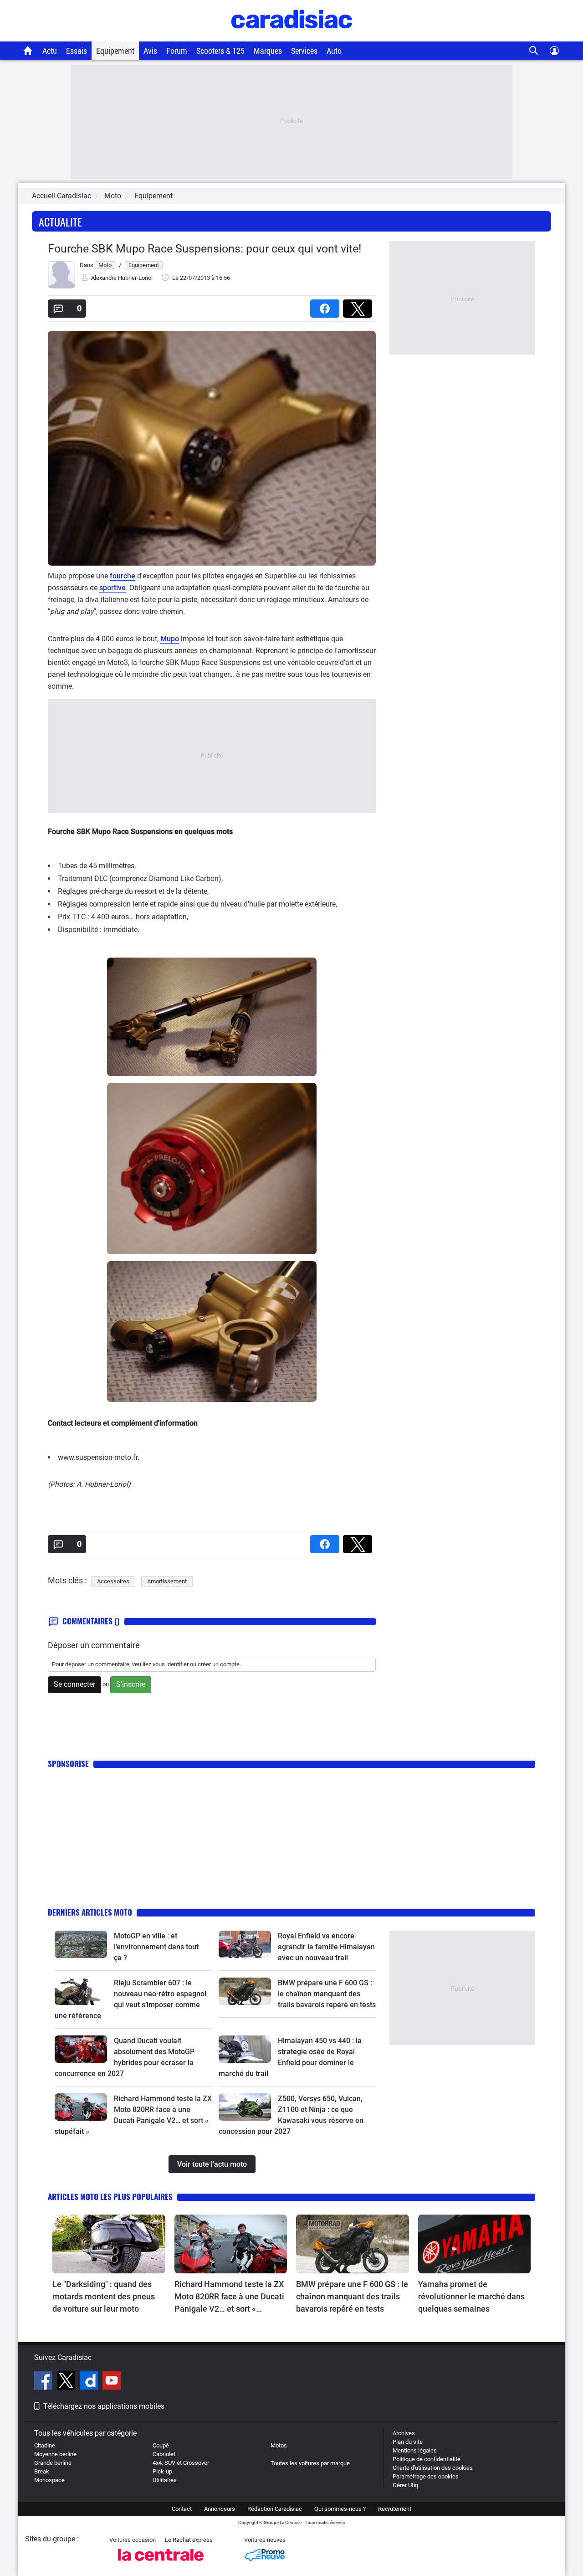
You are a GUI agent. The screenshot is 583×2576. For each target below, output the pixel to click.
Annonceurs (220, 2509)
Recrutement (395, 2509)
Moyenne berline (55, 2454)
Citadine (45, 2445)
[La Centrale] (161, 2563)
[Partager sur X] (359, 306)
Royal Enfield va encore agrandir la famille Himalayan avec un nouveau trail (326, 1947)
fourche (123, 576)
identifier (177, 1664)
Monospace (49, 2480)
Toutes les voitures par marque (310, 2463)
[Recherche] (534, 51)
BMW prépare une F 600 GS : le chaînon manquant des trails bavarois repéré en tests (327, 1994)
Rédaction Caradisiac (275, 2509)
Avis (150, 51)
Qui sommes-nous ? (340, 2509)
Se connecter (74, 1684)
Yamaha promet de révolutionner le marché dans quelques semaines (471, 2296)
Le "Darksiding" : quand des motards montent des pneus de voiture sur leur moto (104, 2296)
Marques (268, 51)
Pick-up (162, 2471)
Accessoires (113, 1581)
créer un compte (219, 1664)
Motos (279, 2445)
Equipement (115, 51)
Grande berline (53, 2463)
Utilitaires (165, 2480)
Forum (177, 51)
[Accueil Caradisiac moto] (28, 51)
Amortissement (167, 1581)
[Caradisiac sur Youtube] (112, 2382)
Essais (77, 51)
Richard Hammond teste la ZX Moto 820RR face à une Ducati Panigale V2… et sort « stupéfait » (229, 2297)
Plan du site (408, 2442)
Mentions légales (415, 2450)
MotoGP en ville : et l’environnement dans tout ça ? (156, 1947)
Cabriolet (164, 2454)
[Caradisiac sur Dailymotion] (90, 2382)
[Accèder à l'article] (81, 1944)
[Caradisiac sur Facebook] (44, 2382)
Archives (404, 2433)
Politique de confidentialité (427, 2459)
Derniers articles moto (90, 1912)
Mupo (170, 639)
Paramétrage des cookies (426, 2476)
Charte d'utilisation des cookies (433, 2468)
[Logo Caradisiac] (292, 37)
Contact (182, 2509)
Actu (50, 51)
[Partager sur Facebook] (327, 306)
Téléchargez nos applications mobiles (104, 2406)
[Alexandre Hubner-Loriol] (61, 286)
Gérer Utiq (405, 2485)
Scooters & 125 (220, 51)
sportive (113, 588)
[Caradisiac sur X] (67, 2382)
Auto (334, 51)
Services (304, 51)
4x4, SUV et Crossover (181, 2463)
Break (42, 2471)
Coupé (161, 2445)
